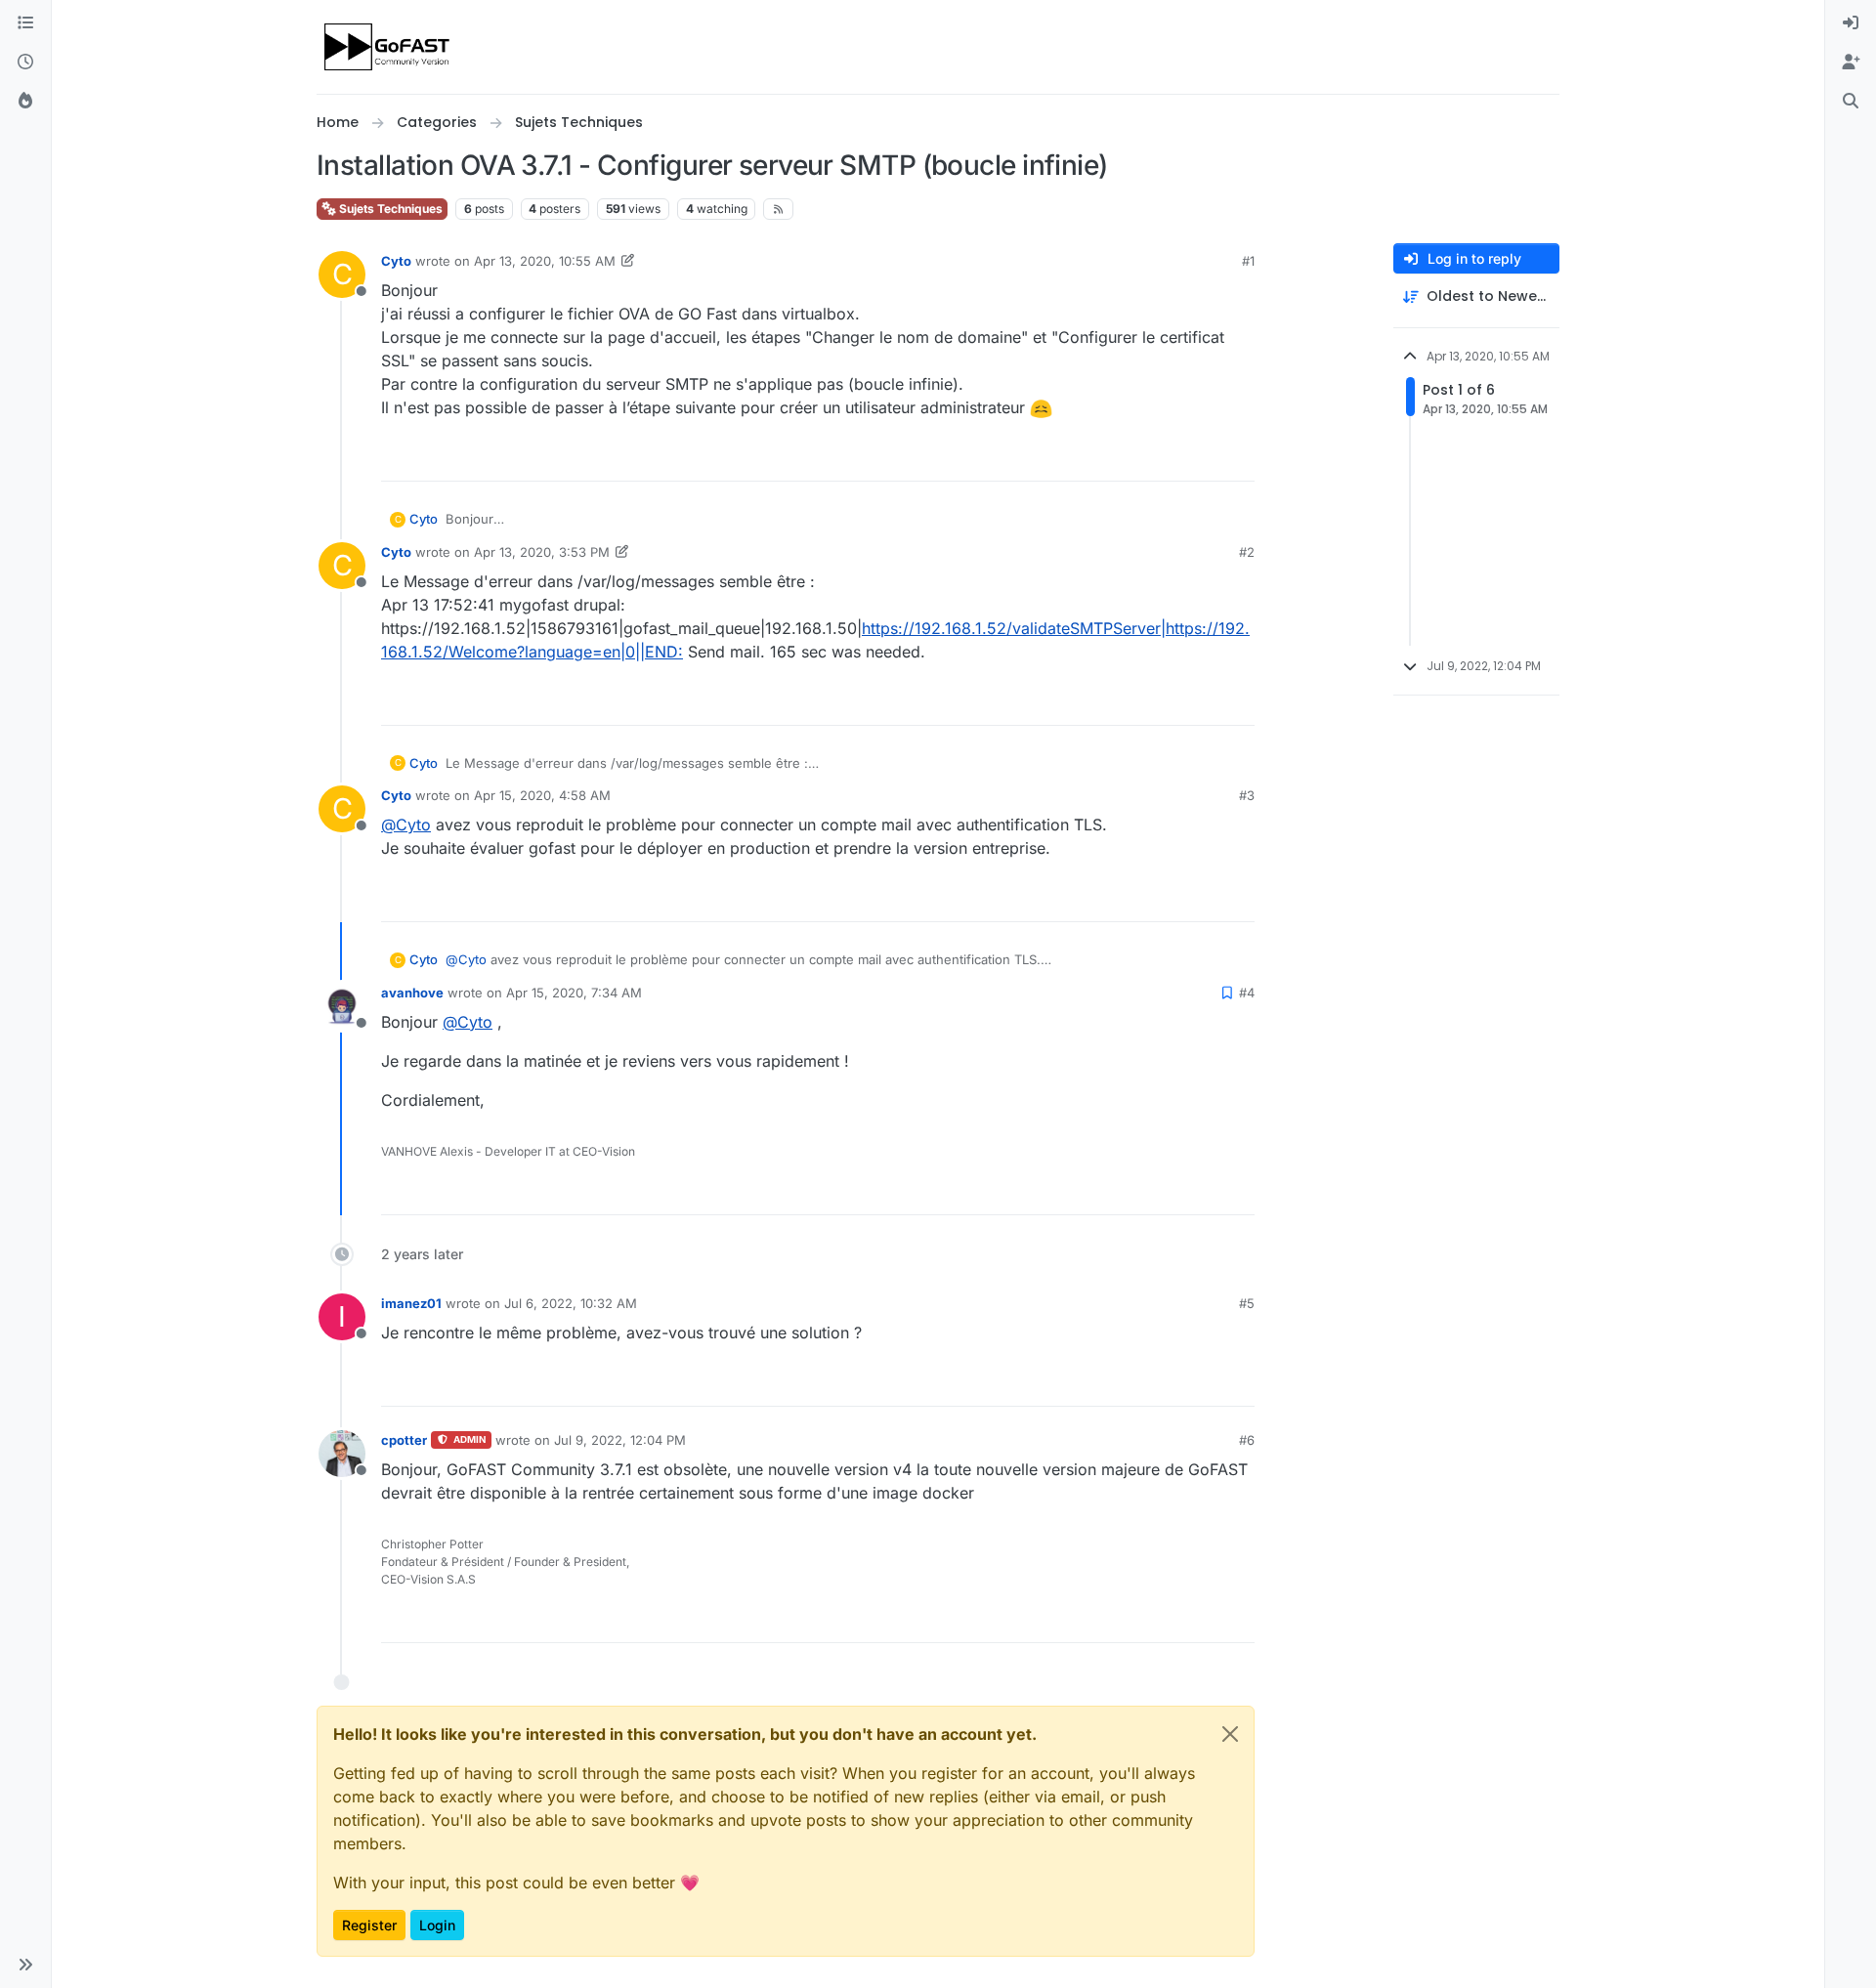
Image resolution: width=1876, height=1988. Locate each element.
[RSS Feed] (778, 209)
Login (437, 1925)
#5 (1247, 1303)
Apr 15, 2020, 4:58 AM (542, 795)
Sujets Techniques (389, 209)
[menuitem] (1851, 23)
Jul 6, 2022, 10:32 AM (571, 1303)
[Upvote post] (1169, 458)
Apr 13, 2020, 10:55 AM (545, 261)
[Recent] (25, 63)
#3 (1247, 795)
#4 (1247, 993)
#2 (1247, 552)
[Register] (1851, 63)
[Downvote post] (1238, 458)
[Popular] (25, 102)
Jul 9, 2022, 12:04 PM (620, 1440)
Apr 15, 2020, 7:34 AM (574, 993)
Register (369, 1925)
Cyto (396, 261)
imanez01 (411, 1303)
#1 (1248, 261)
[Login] (1851, 23)
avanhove (412, 993)
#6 (1247, 1440)
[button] (25, 1965)
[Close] (1230, 1734)
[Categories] (25, 23)
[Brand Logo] (388, 47)
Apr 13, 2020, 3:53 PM (542, 552)
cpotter (404, 1440)
